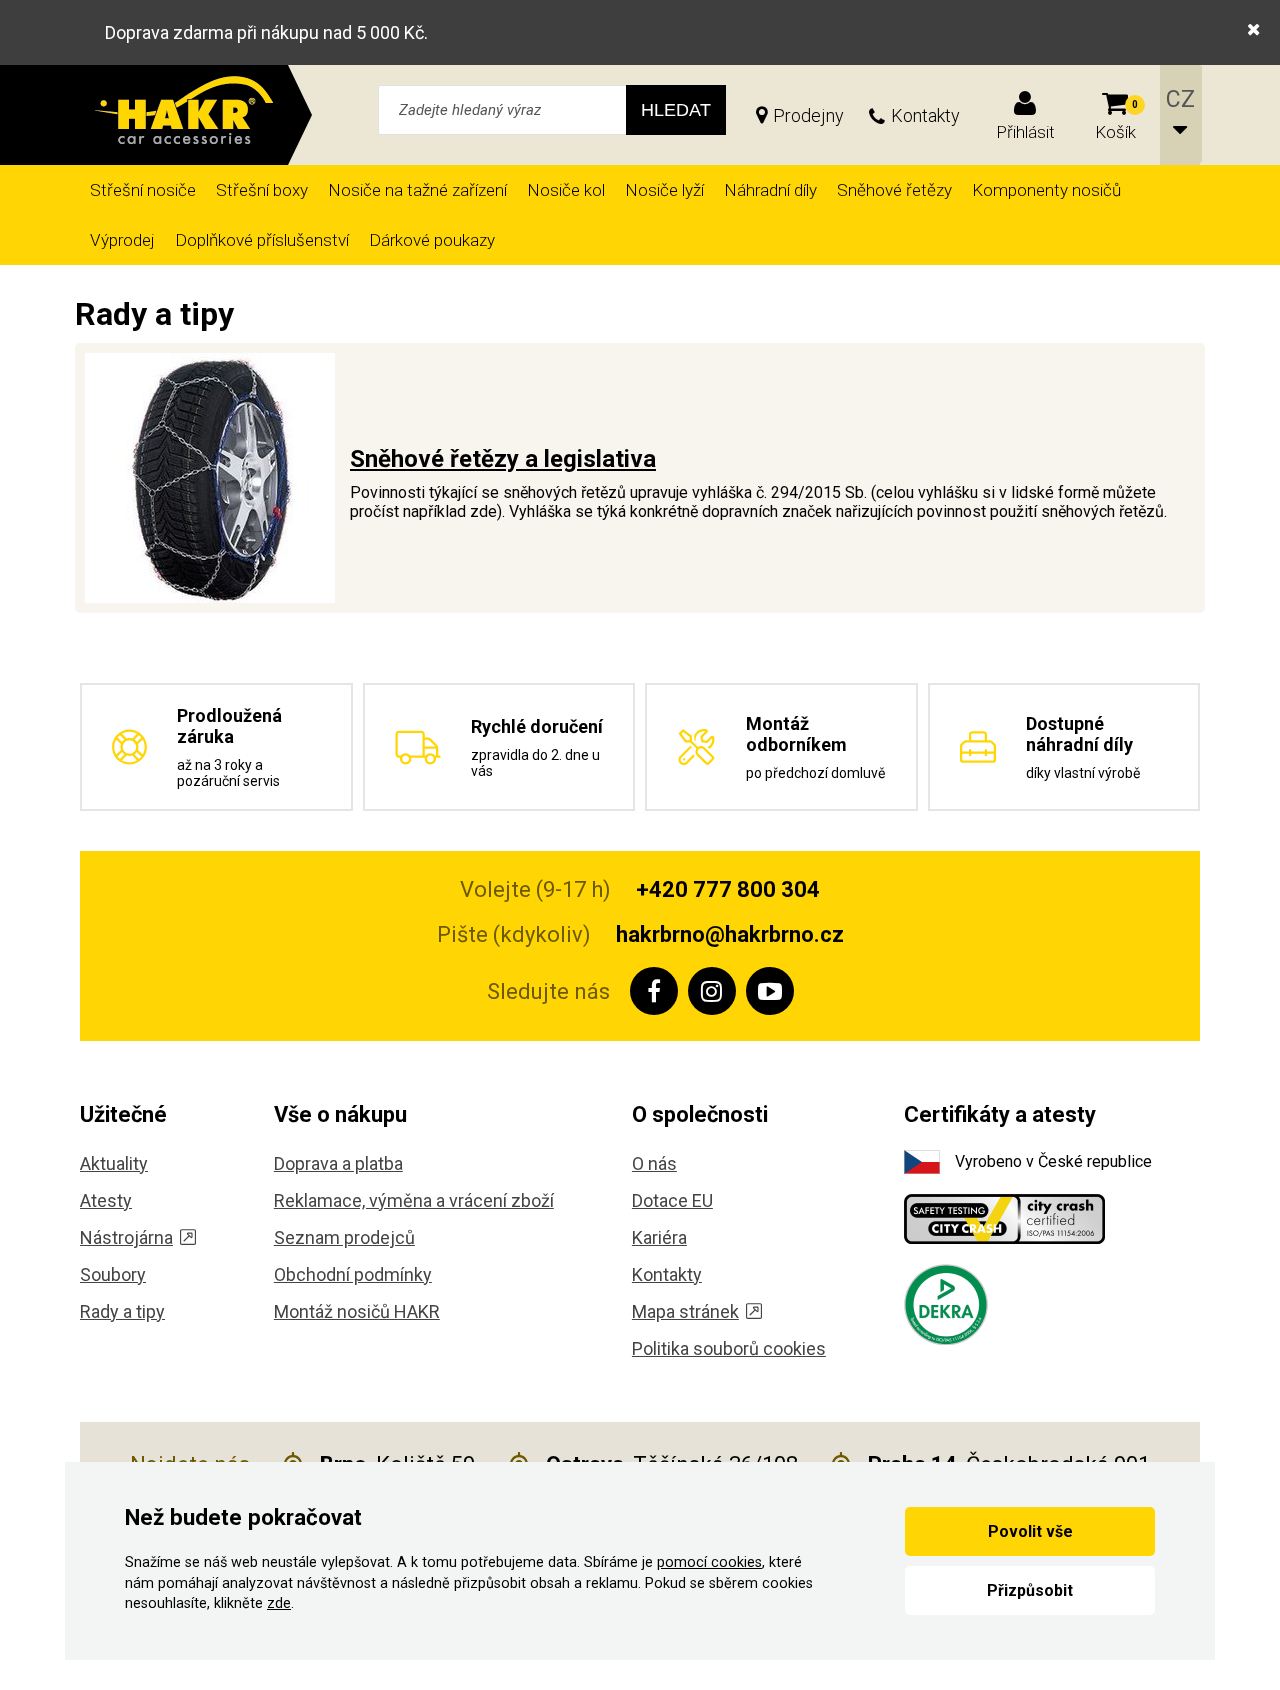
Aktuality (114, 1163)
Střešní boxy (262, 190)
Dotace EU (672, 1200)
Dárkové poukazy (432, 240)
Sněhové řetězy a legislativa (503, 459)
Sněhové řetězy (894, 190)
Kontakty (925, 115)
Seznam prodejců (344, 1237)
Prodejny (808, 115)
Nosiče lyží (664, 190)
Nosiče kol (566, 190)
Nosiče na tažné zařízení (417, 190)
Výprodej (122, 240)
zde (279, 1603)
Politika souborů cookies (729, 1348)
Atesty (106, 1200)
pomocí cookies (709, 1562)
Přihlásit (1025, 132)
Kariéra (659, 1237)
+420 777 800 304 (728, 889)
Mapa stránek (685, 1311)
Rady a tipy (122, 1311)
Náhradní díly (770, 190)
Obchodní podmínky (353, 1274)
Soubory (113, 1274)
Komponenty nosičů (1046, 190)
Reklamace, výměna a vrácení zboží (414, 1200)
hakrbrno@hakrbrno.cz (730, 934)
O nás (654, 1163)
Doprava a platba (338, 1163)
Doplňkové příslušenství (262, 240)
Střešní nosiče (143, 190)
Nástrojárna (126, 1237)
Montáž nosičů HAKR (357, 1311)
